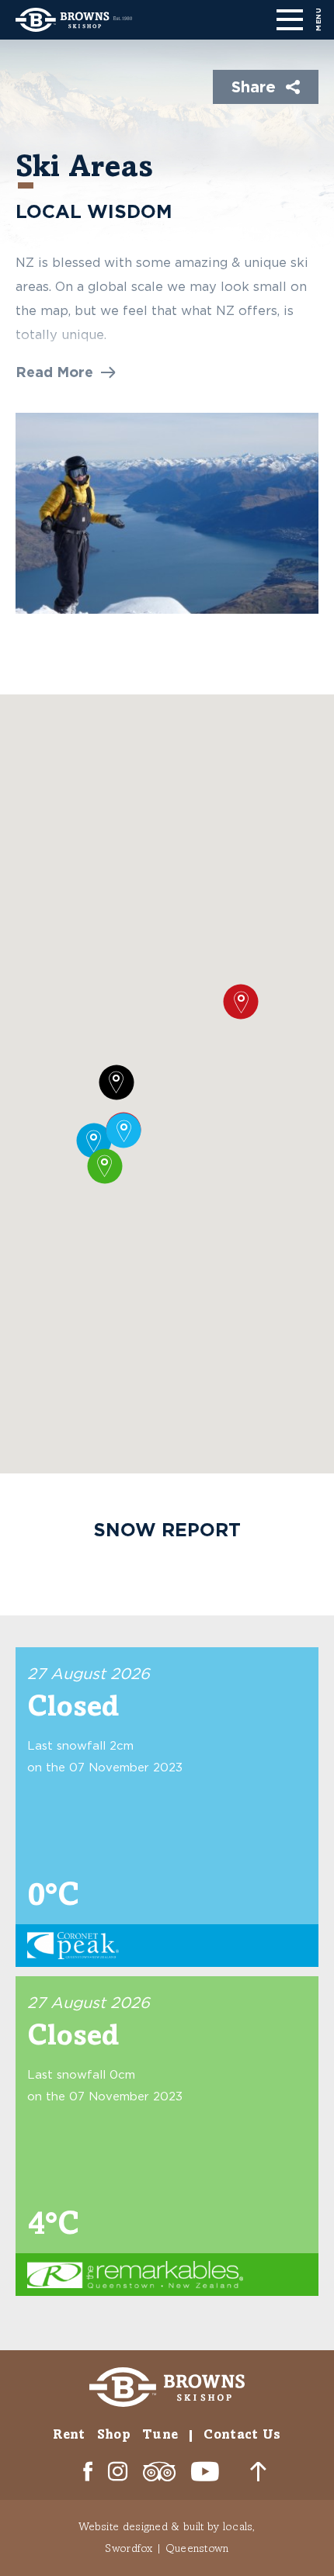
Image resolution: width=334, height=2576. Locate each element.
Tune (160, 2434)
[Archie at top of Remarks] (167, 513)
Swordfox (129, 2548)
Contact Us (242, 2434)
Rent (69, 2434)
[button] (65, 372)
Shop (114, 2434)
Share (254, 86)
